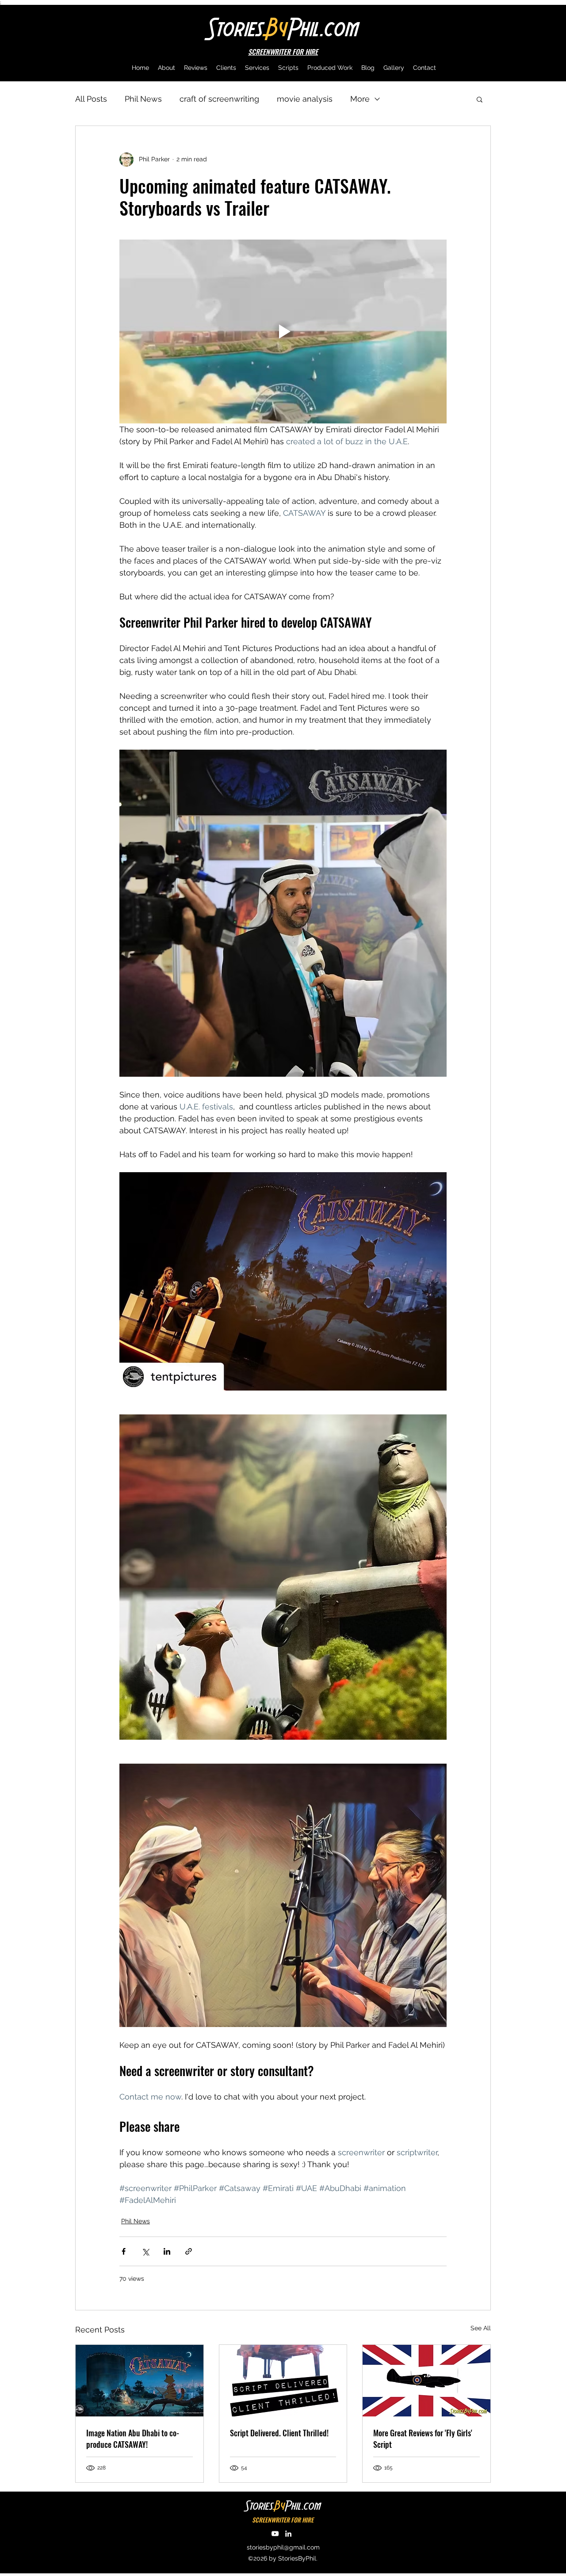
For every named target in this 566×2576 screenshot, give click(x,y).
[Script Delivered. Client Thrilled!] (283, 2381)
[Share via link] (189, 2251)
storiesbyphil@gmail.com (283, 2547)
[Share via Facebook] (124, 2251)
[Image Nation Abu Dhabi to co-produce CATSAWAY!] (140, 2381)
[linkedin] (288, 2534)
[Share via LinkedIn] (167, 2251)
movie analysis (305, 99)
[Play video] (283, 332)
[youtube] (275, 2534)
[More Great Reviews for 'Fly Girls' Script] (426, 2381)
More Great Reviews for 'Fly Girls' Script (423, 2439)
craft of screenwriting (219, 99)
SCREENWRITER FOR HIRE (283, 2520)
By (276, 27)
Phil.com (323, 27)
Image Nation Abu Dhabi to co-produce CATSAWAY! (133, 2439)
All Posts (91, 99)
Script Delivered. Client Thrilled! (279, 2433)
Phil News (143, 99)
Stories (235, 27)
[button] (480, 99)
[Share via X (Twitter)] (145, 2251)
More (360, 99)
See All (481, 2328)
